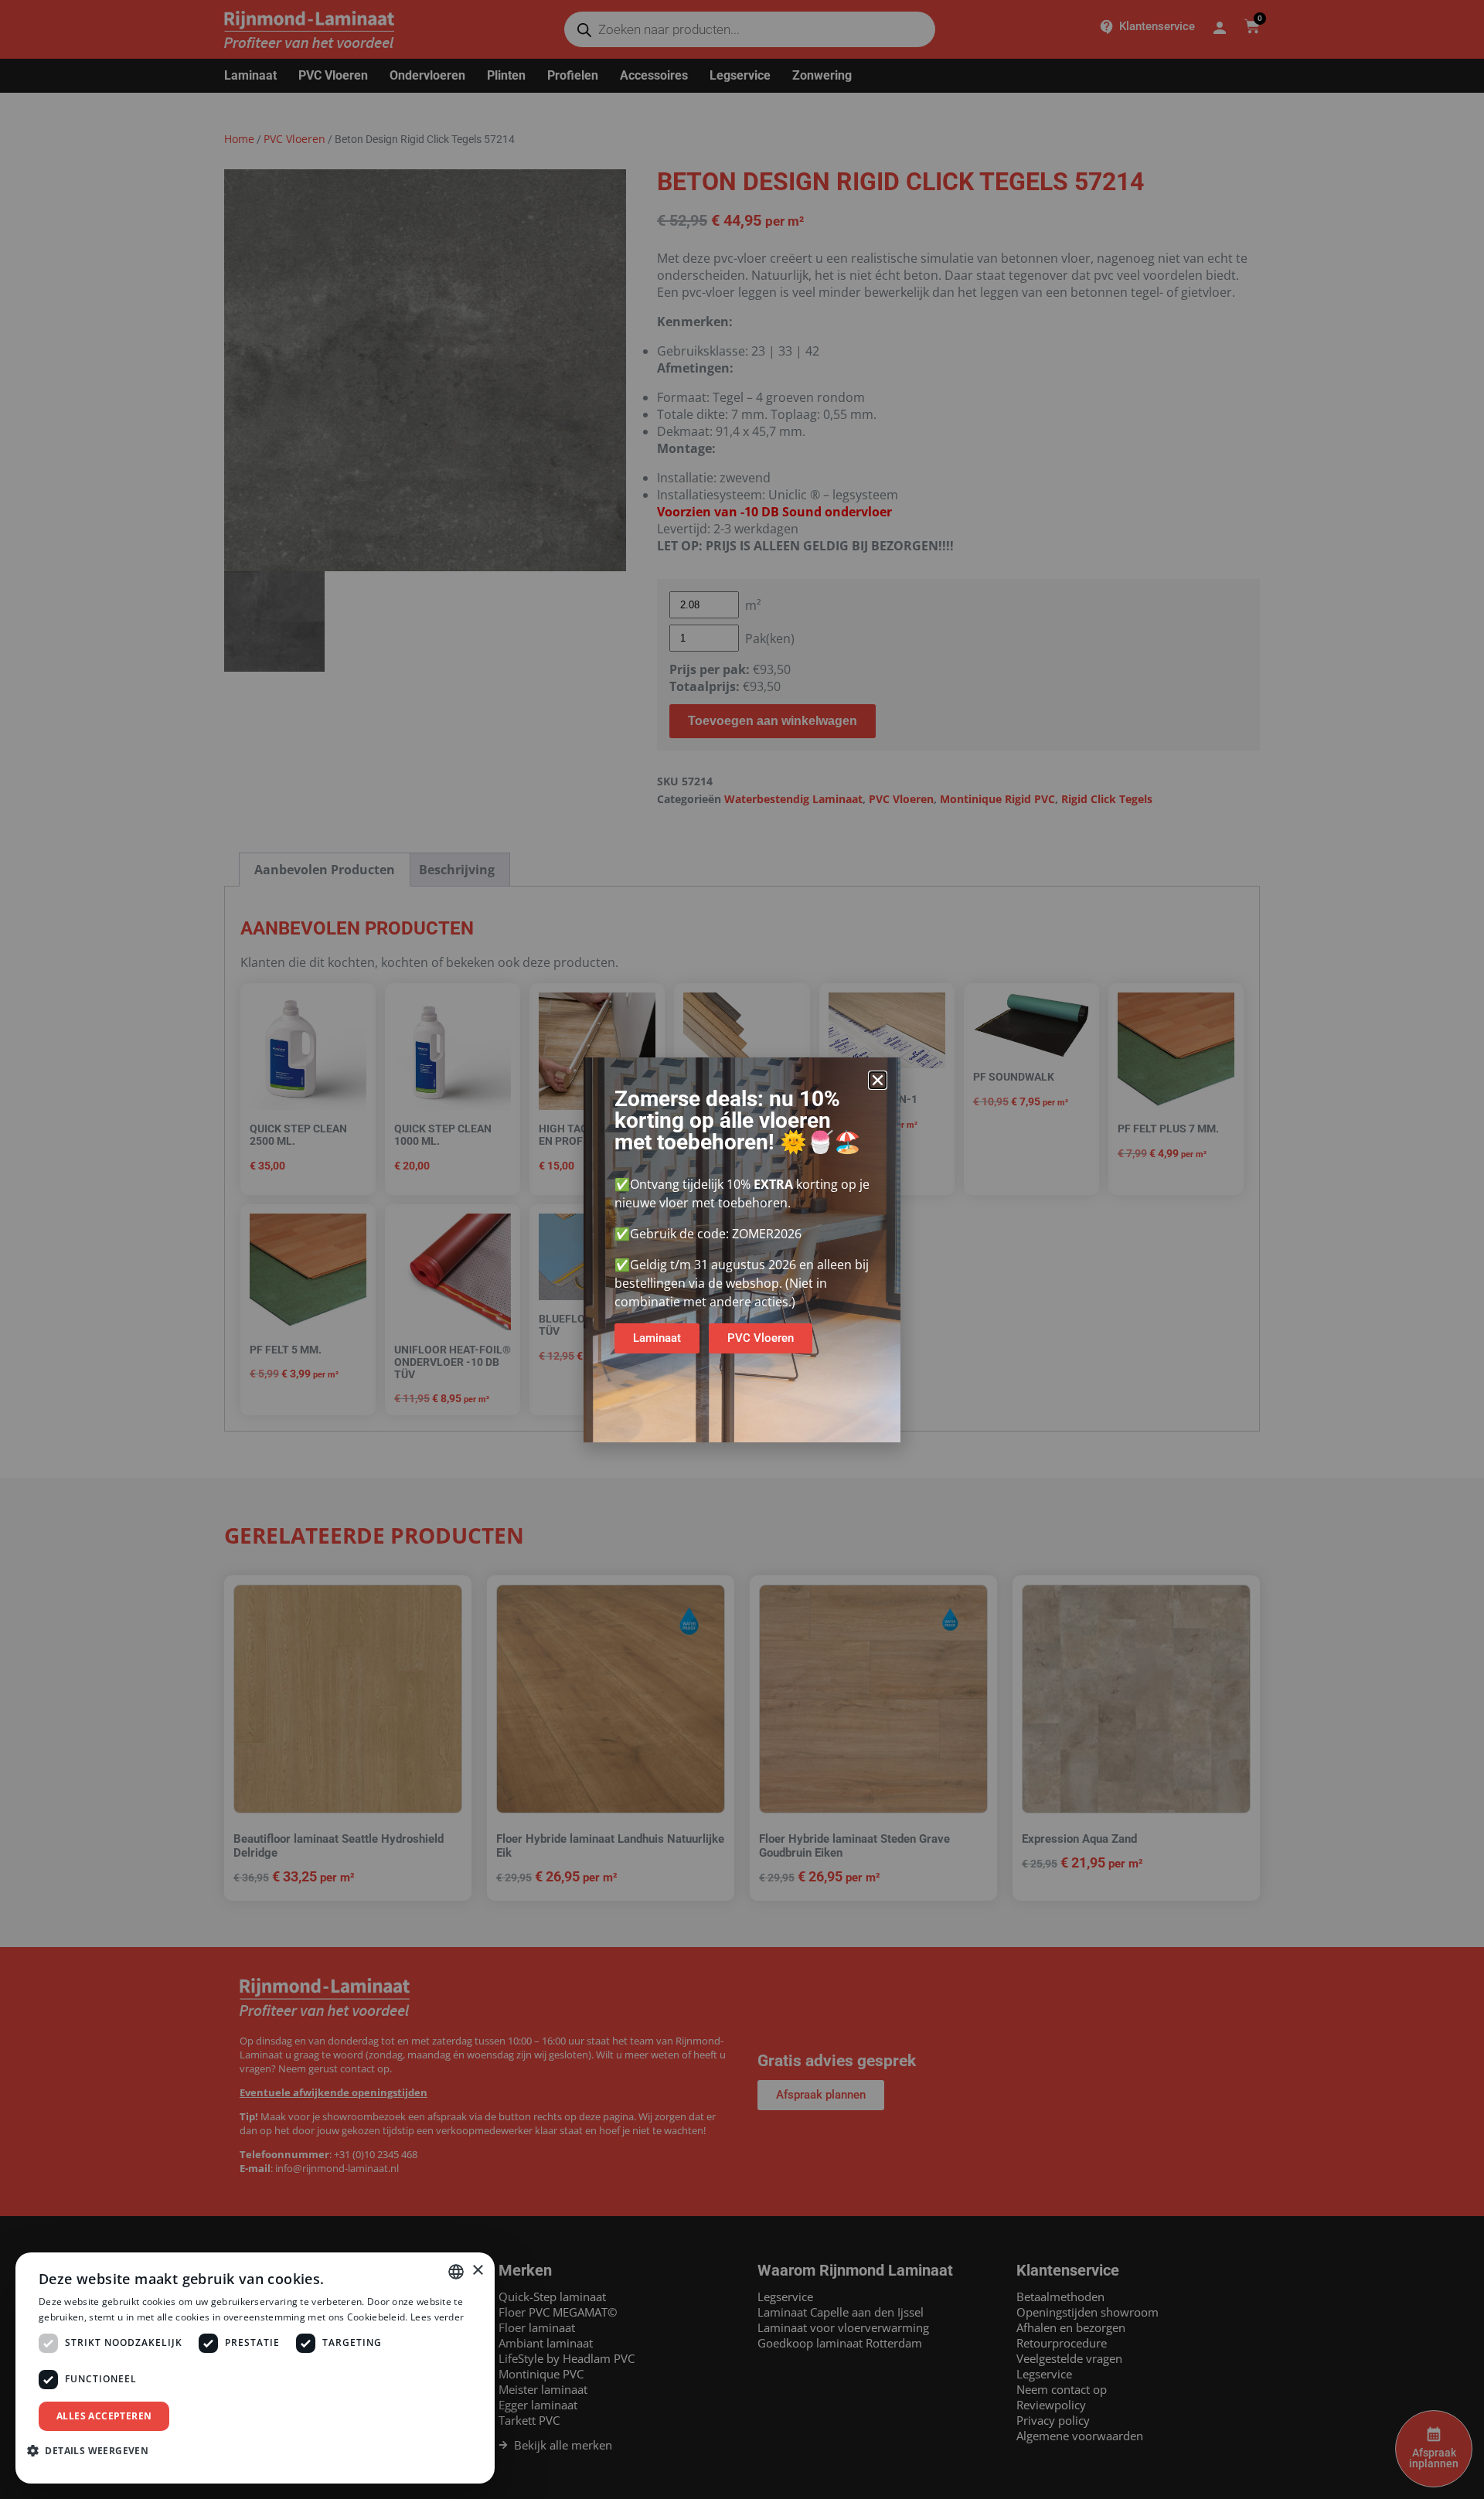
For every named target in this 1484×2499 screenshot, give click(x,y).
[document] (742, 1249)
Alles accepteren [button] (104, 2416)
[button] (878, 1080)
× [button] (477, 2271)
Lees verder (437, 2317)
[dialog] (255, 2368)
